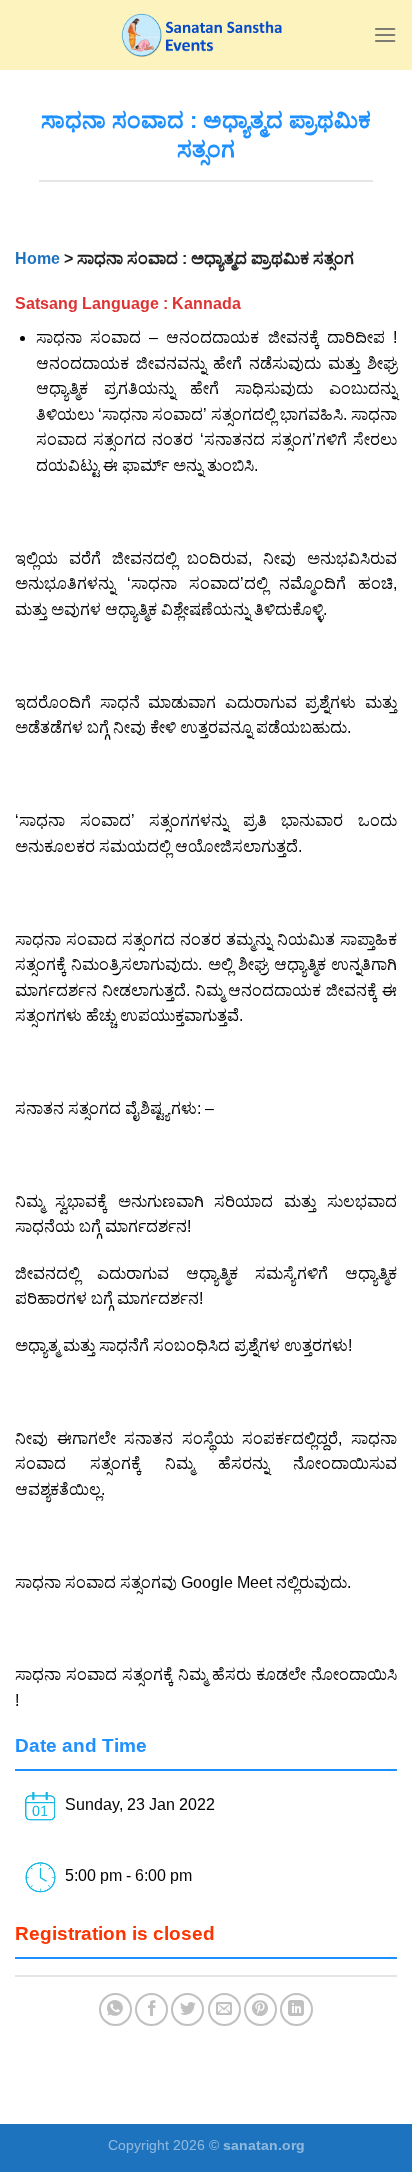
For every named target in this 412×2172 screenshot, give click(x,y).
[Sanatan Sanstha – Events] (206, 35)
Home (37, 258)
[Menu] (385, 34)
